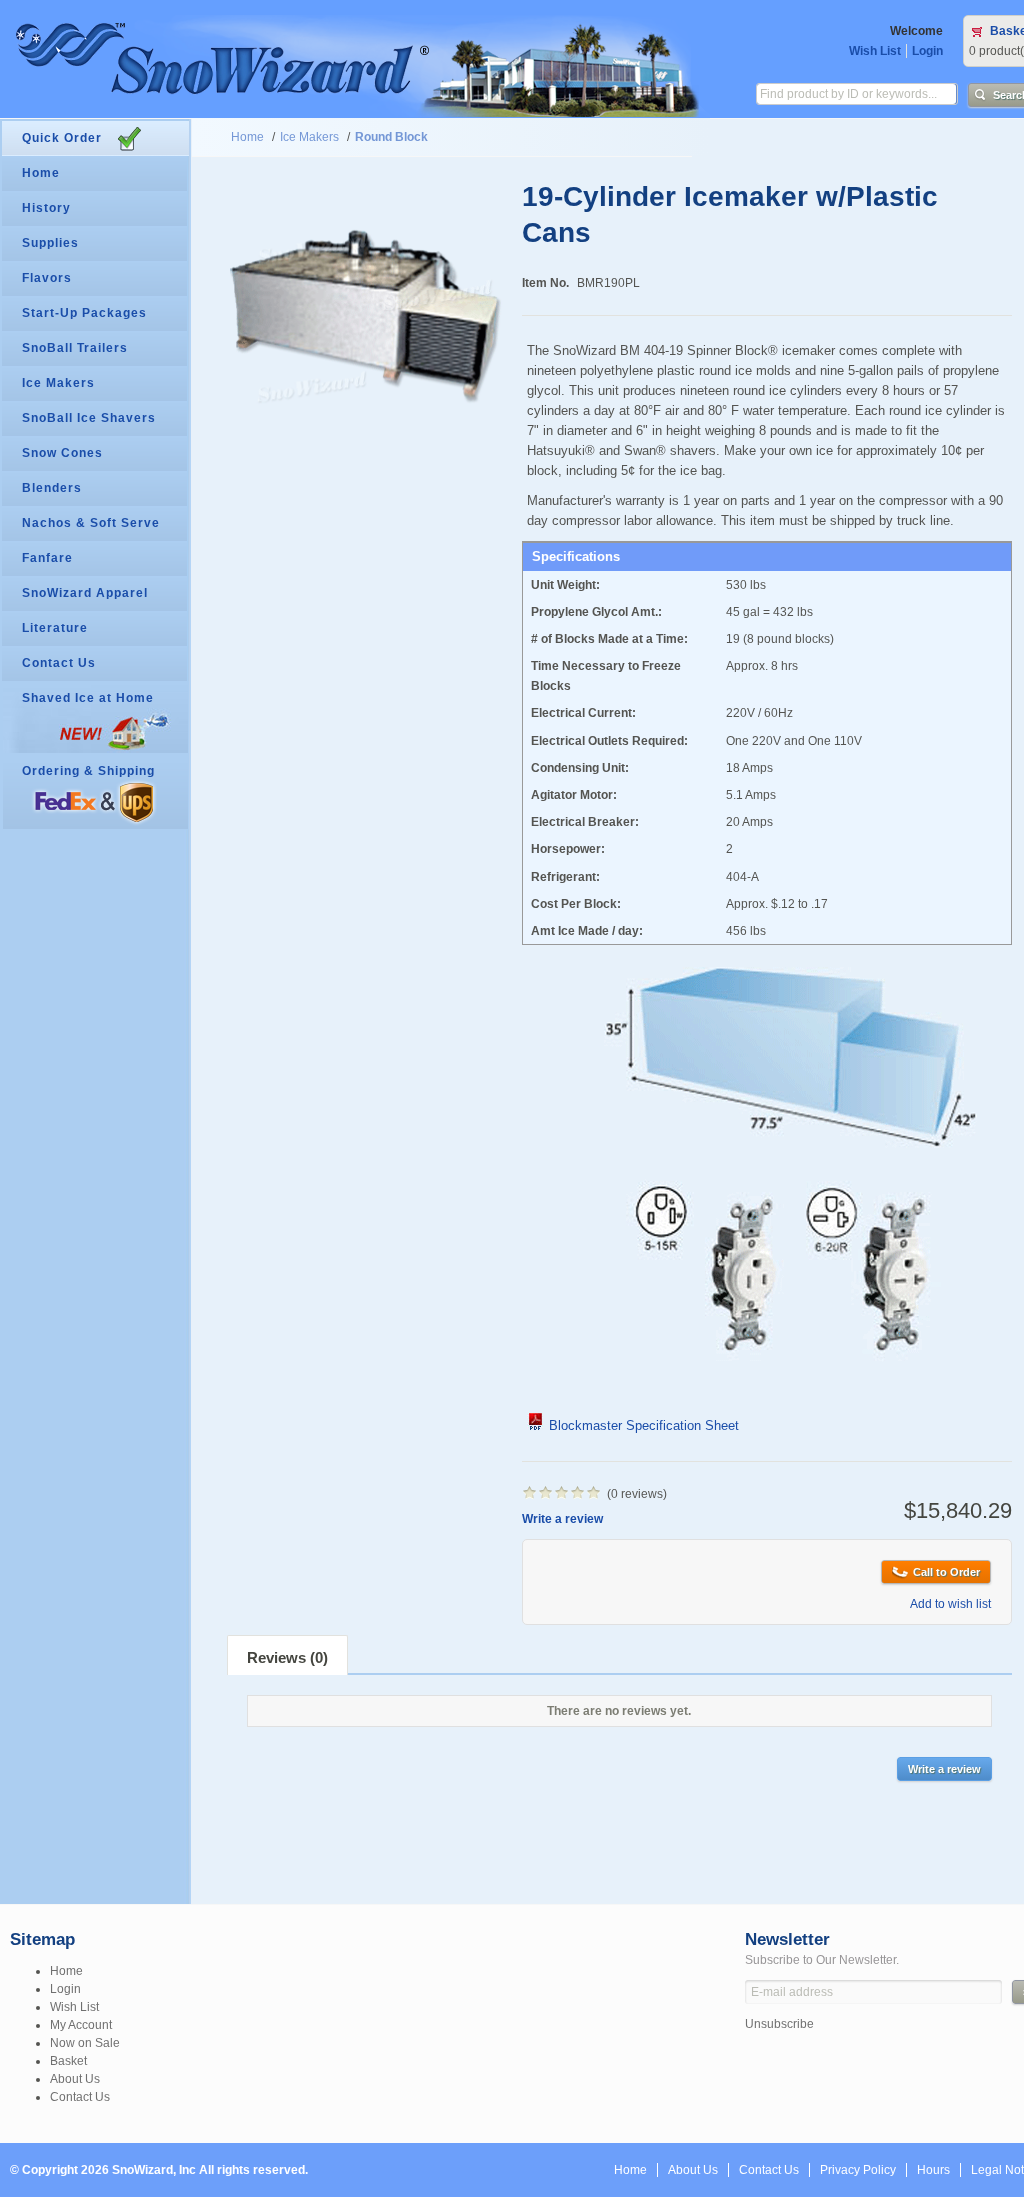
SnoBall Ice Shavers (89, 418)
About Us (75, 2079)
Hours (933, 2170)
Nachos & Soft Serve (91, 523)
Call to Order (946, 1572)
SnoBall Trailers (75, 348)
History (46, 208)
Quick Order (62, 138)
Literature (55, 628)
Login (927, 51)
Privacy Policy (858, 2170)
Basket (68, 2061)
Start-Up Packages (84, 313)
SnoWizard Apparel (85, 593)
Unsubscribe (779, 2024)
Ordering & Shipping (88, 771)
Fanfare (47, 558)
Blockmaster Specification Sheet (642, 1425)
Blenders (52, 488)
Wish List (875, 51)
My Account (81, 2025)
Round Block (391, 137)
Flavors (47, 278)
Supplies (50, 243)
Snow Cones (62, 453)
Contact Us (59, 663)
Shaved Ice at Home (88, 698)
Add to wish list (950, 1604)
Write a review (562, 1519)
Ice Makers (309, 137)
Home (247, 137)
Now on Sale (85, 2043)
